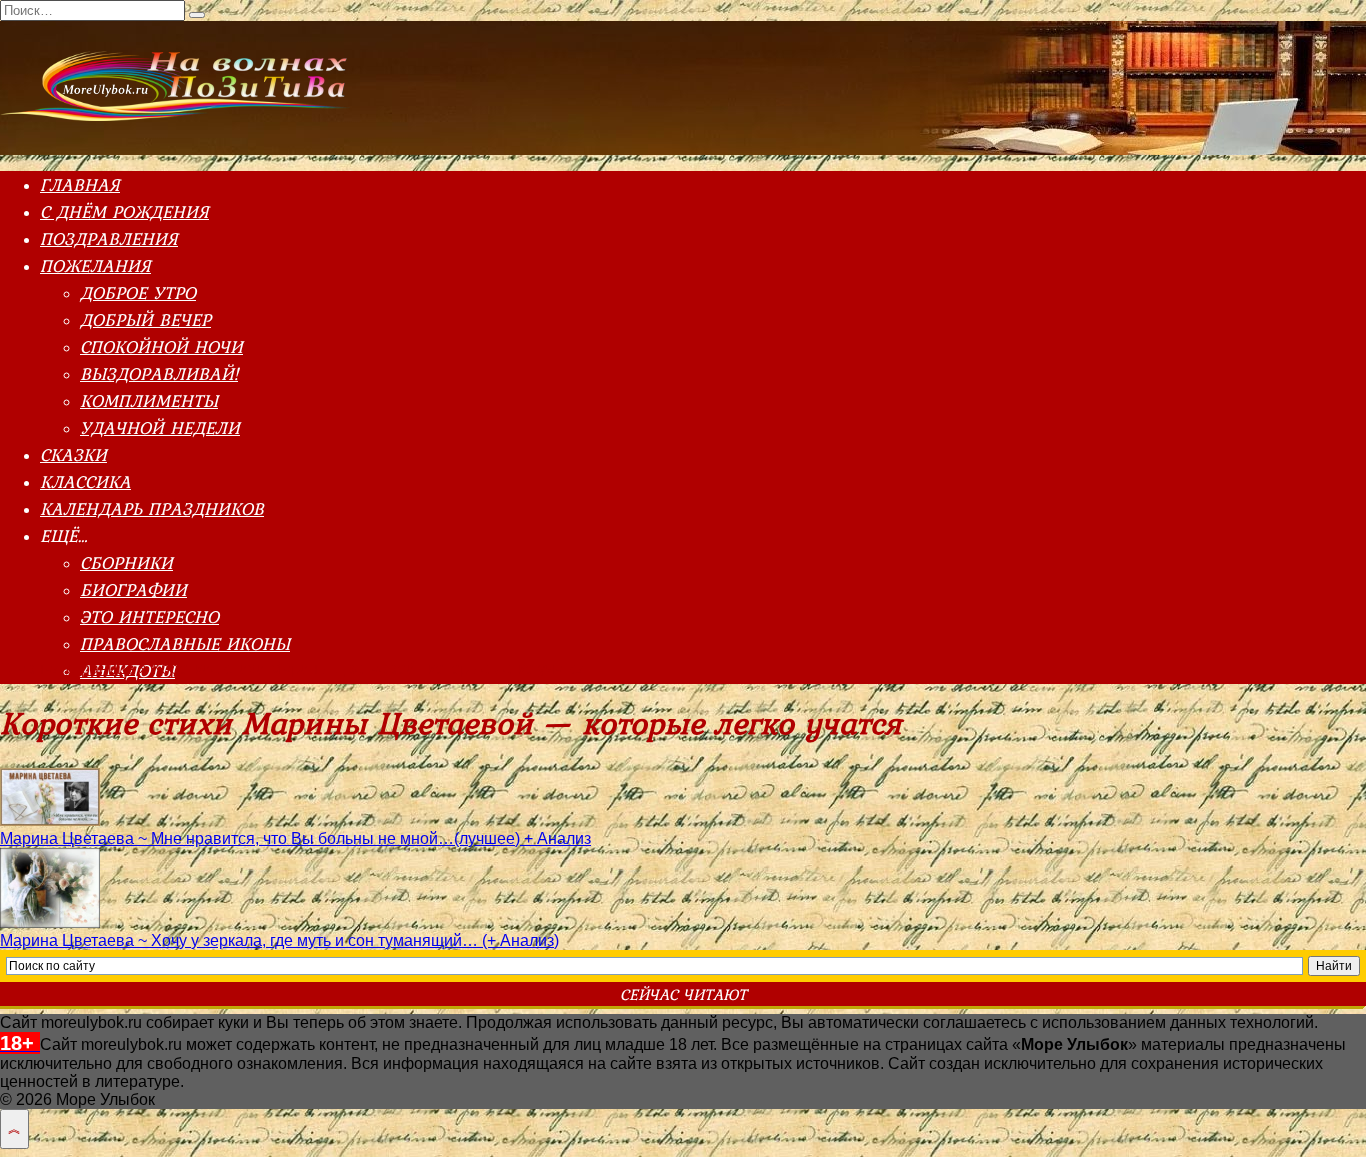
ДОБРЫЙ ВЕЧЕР (145, 319)
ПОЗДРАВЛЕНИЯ (109, 238)
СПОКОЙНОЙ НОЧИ (161, 346)
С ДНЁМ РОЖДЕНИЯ (124, 211)
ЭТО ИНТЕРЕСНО (149, 616)
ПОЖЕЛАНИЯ (95, 265)
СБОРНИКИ (126, 562)
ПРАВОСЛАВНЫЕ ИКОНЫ (185, 643)
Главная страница (67, 668)
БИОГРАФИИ (133, 589)
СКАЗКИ (73, 454)
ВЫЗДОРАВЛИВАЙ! (159, 373)
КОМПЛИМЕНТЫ (149, 400)
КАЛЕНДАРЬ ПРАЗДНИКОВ (152, 508)
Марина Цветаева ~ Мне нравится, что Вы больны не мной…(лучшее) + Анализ (295, 838)
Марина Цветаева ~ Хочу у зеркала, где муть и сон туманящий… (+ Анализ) (279, 940)
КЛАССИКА (85, 481)
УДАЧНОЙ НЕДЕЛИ (160, 427)
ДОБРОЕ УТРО (138, 292)
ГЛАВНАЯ (80, 184)
